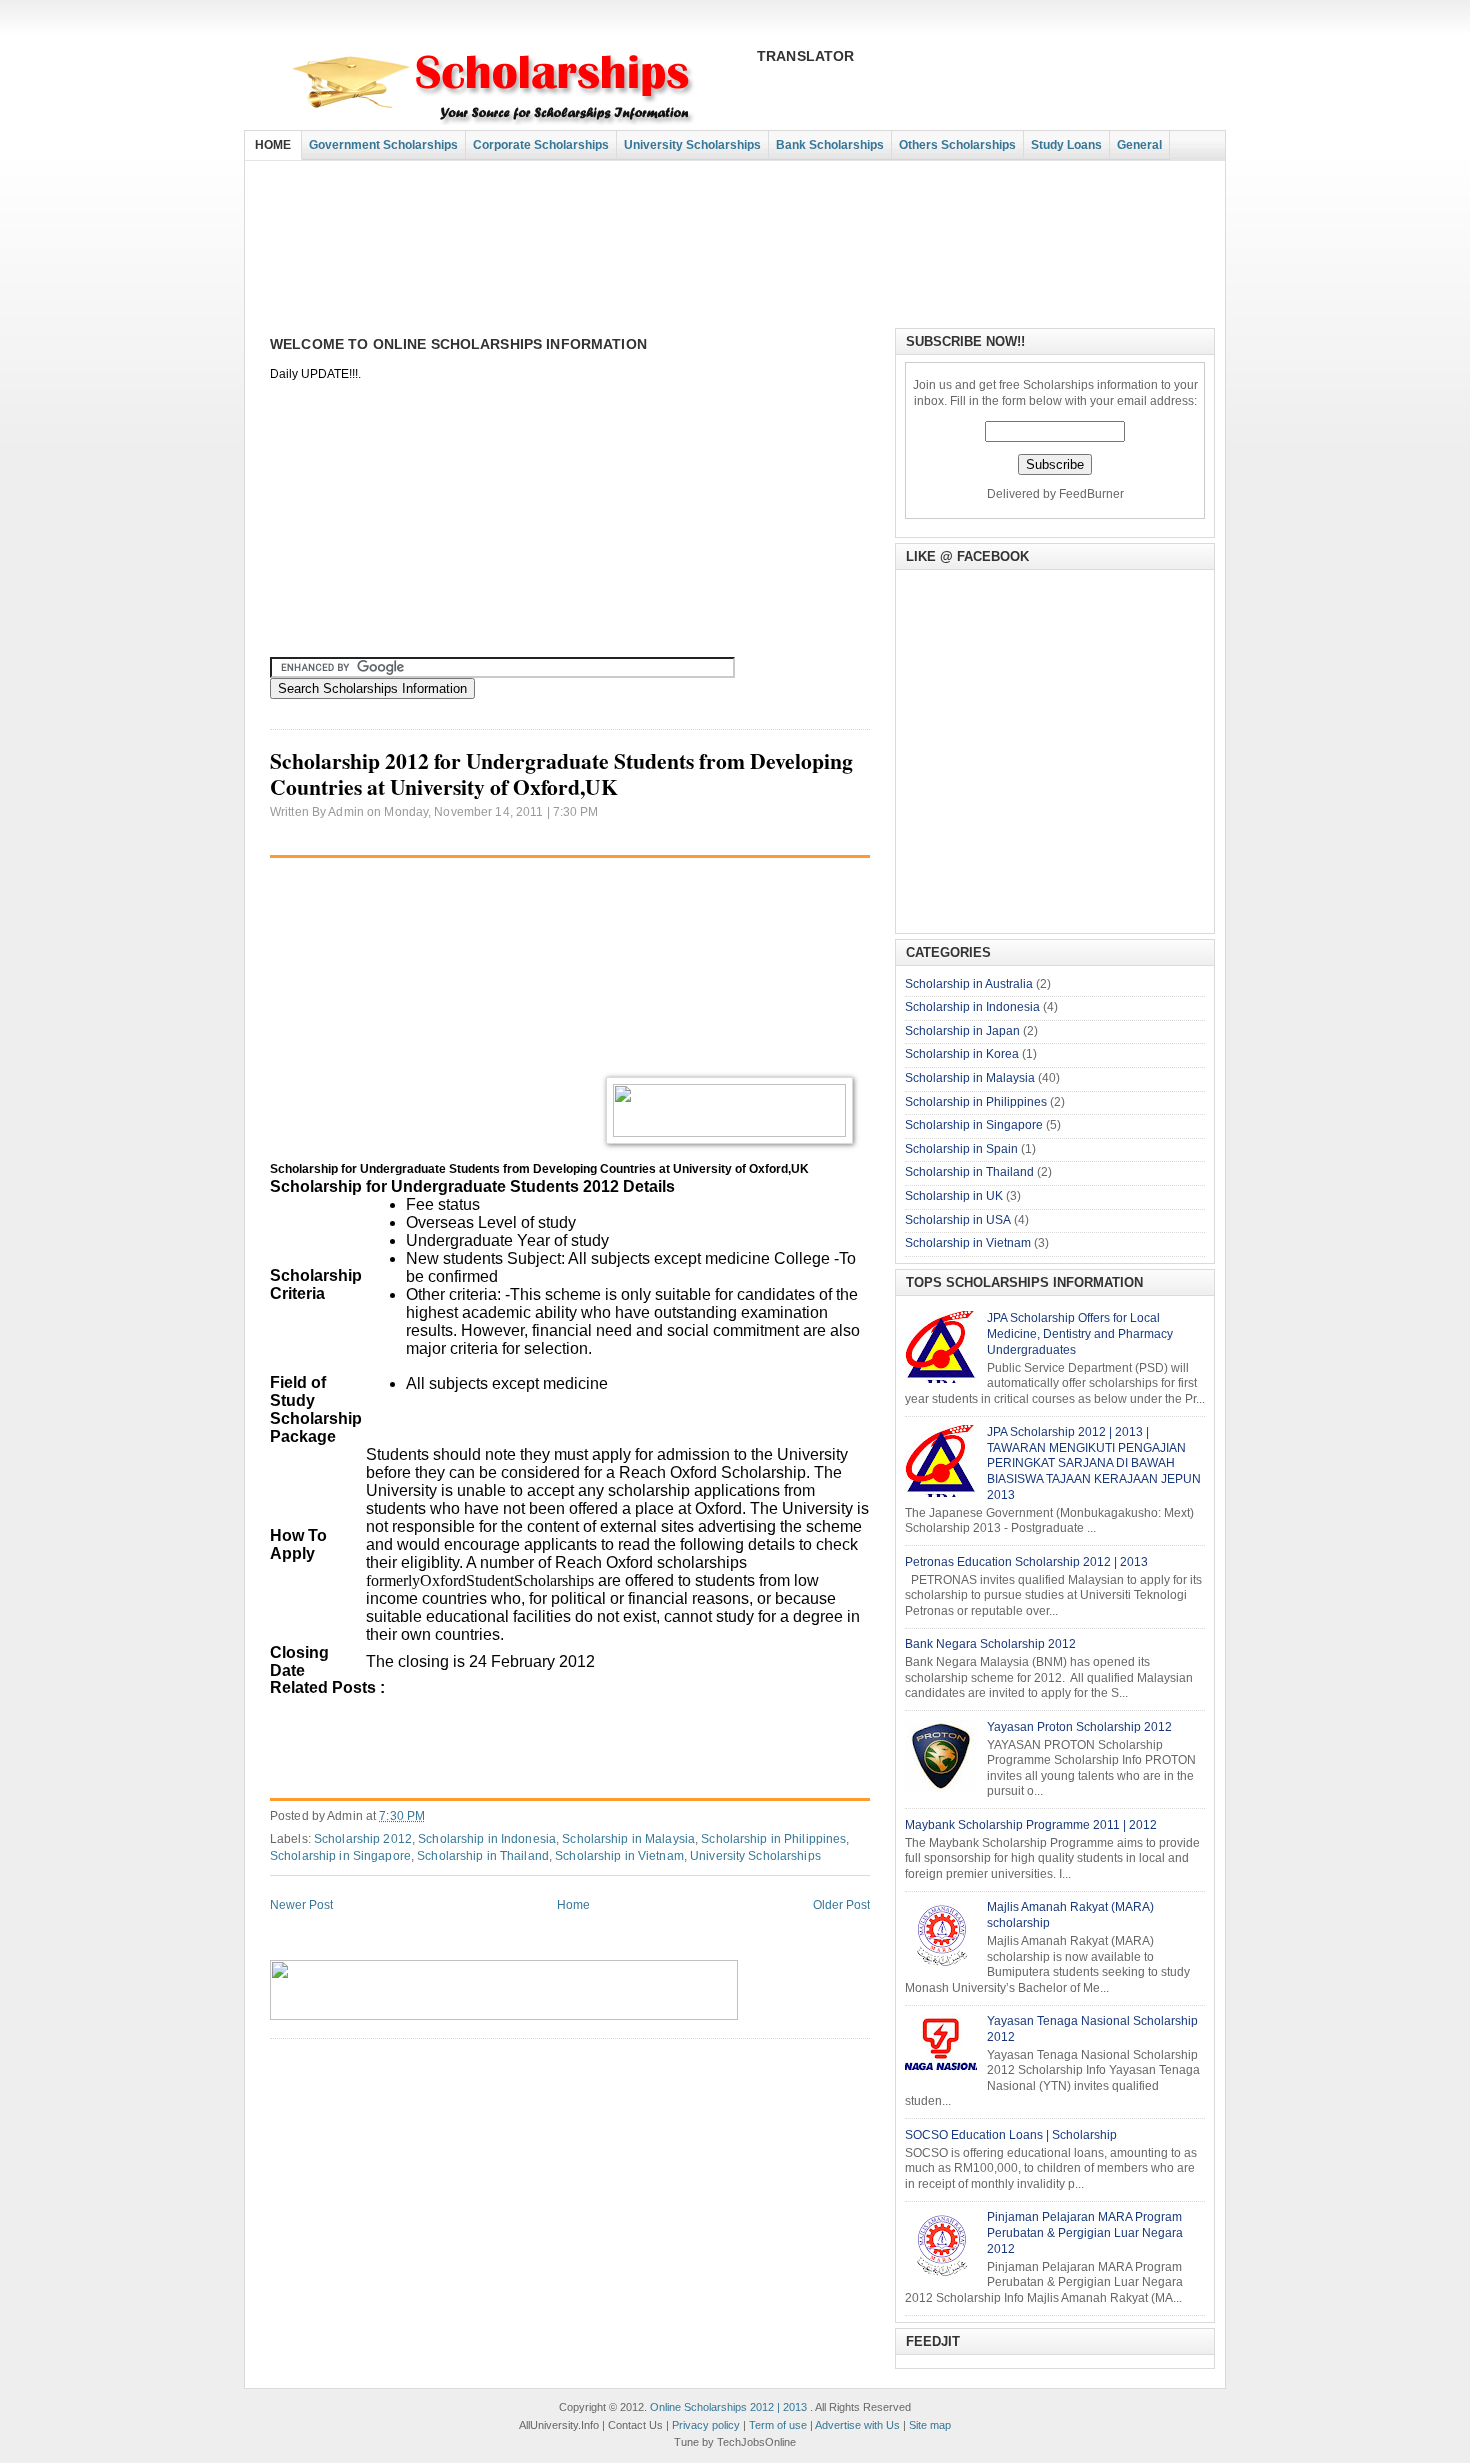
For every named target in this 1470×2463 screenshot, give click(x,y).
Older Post (841, 1905)
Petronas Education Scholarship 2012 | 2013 (1026, 1562)
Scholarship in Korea (962, 1054)
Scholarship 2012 (363, 1839)
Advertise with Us (857, 2425)
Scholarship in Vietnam (619, 1856)
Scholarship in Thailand (483, 1856)
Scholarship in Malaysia (628, 1839)
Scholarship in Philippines (773, 1839)
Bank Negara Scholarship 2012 (990, 1644)
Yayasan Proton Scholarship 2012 (1079, 1727)
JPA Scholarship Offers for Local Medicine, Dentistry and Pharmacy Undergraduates (1080, 1333)
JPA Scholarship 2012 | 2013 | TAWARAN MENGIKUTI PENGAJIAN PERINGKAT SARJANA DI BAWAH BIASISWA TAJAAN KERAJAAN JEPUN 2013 (1094, 1463)
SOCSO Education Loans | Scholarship (1011, 2135)
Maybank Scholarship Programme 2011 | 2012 (1031, 1825)
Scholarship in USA (958, 1220)
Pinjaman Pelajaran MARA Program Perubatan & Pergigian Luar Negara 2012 (1085, 2232)
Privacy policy (706, 2425)
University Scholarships (692, 145)
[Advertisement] (730, 178)
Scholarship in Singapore (340, 1856)
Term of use (778, 2425)
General (1139, 145)
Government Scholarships (383, 145)
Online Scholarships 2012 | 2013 (728, 2407)
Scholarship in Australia (969, 984)
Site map (930, 2425)
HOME (273, 145)
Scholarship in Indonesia (487, 1839)
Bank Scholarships (830, 145)
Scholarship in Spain (961, 1149)
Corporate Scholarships (541, 145)
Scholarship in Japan (962, 1031)
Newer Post (301, 1905)
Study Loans (1066, 145)
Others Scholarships (957, 145)
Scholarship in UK (954, 1196)
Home (573, 1905)
